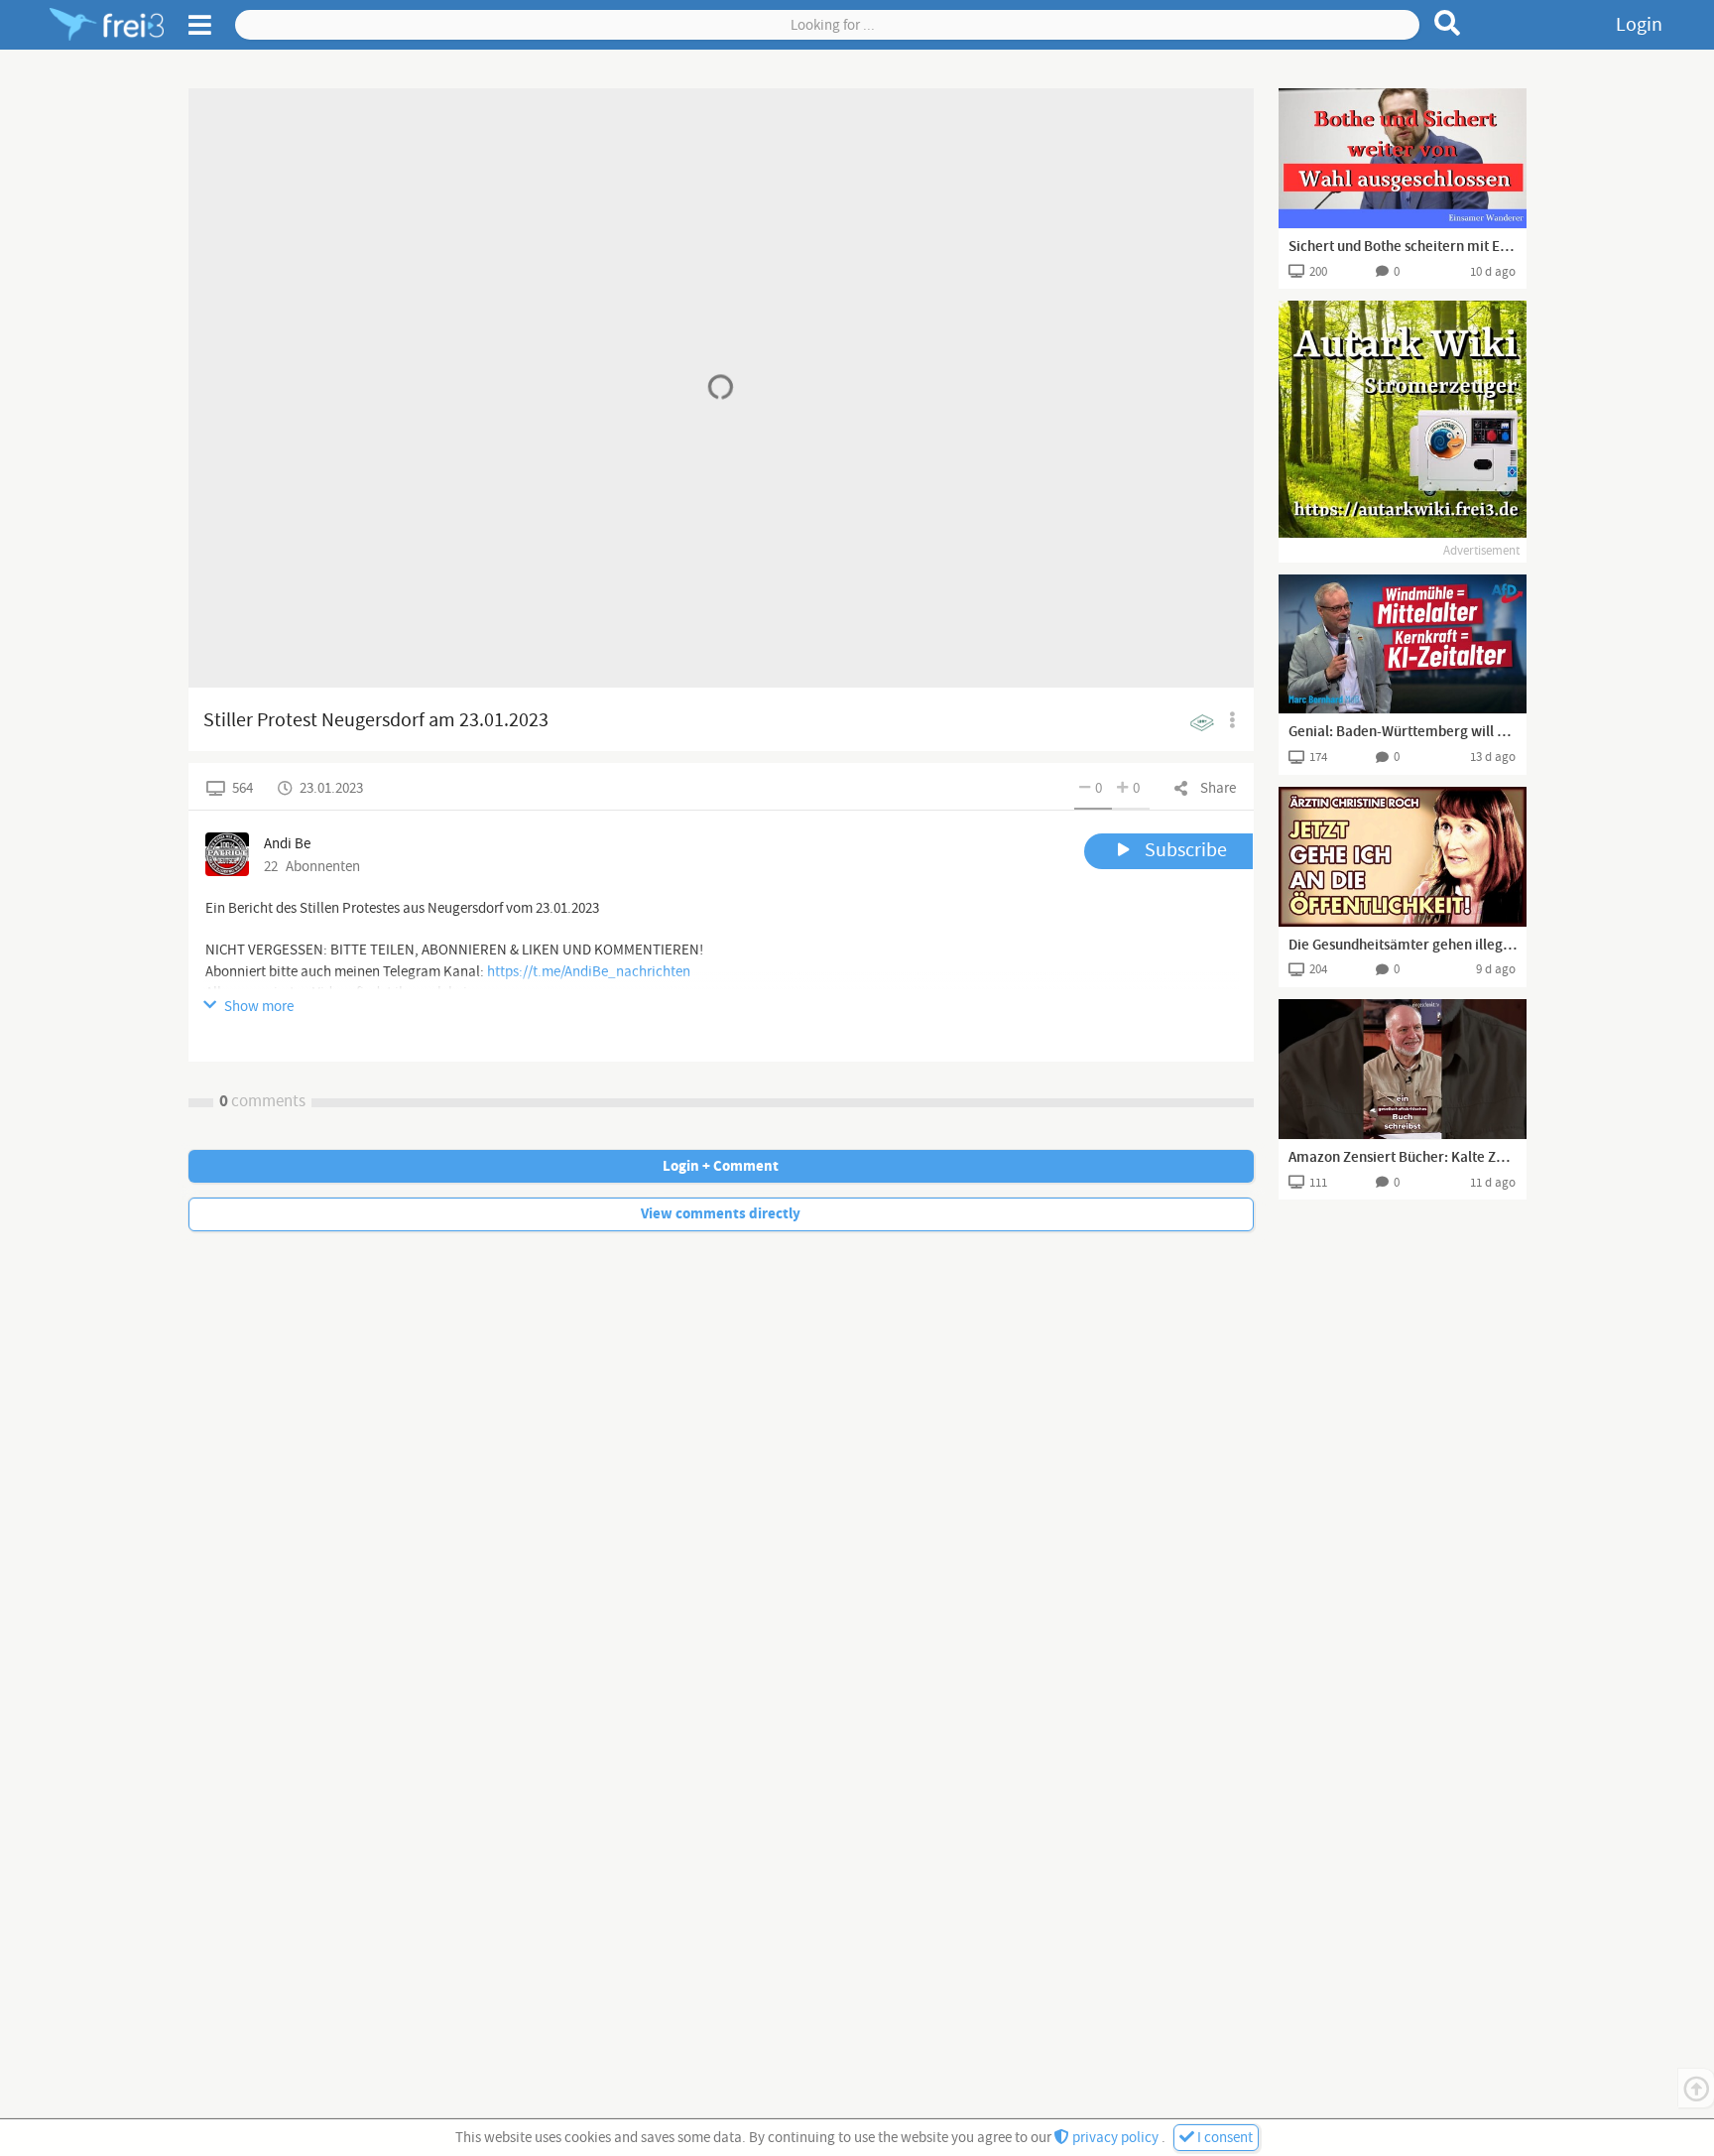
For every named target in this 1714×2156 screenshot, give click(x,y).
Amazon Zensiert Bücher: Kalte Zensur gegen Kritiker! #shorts (1403, 1158)
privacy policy (1115, 2138)
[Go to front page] (107, 25)
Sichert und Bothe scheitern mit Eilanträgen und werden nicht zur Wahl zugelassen (1403, 247)
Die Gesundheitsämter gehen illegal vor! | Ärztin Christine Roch (1403, 946)
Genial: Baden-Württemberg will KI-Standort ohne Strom (1403, 732)
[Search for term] (1448, 23)
